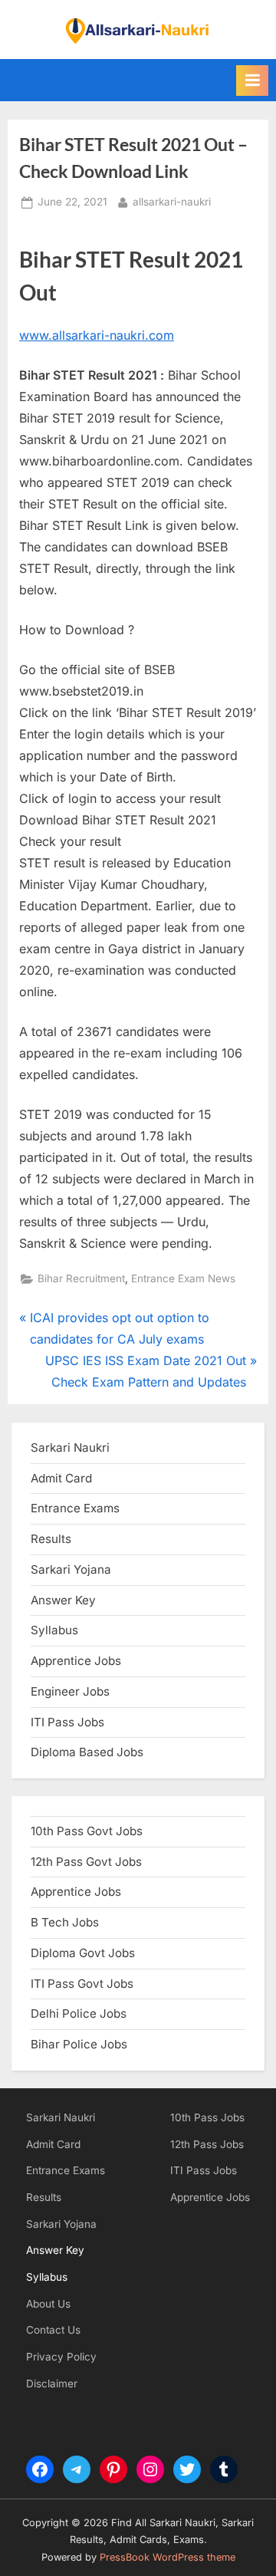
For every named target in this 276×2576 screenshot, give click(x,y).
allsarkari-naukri (172, 201)
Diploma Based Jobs (87, 1752)
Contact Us (53, 2330)
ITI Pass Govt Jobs (82, 1984)
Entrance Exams (66, 2170)
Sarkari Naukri (70, 1448)
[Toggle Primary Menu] (252, 81)
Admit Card (53, 2144)
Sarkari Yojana (61, 2224)
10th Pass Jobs (207, 2117)
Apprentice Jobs (76, 1661)
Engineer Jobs (70, 1691)
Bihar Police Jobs (79, 2044)
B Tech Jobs (65, 1922)
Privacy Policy (61, 2357)
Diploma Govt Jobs (83, 1953)
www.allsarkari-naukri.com (97, 335)
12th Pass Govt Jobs (86, 1862)
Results (44, 2197)
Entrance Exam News (183, 1278)
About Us (48, 2304)
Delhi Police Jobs (79, 2013)
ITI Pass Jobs (67, 1722)
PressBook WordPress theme (168, 2557)
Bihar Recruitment (81, 1278)
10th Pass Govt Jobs (87, 1831)
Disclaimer (52, 2384)
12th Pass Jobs (207, 2144)
